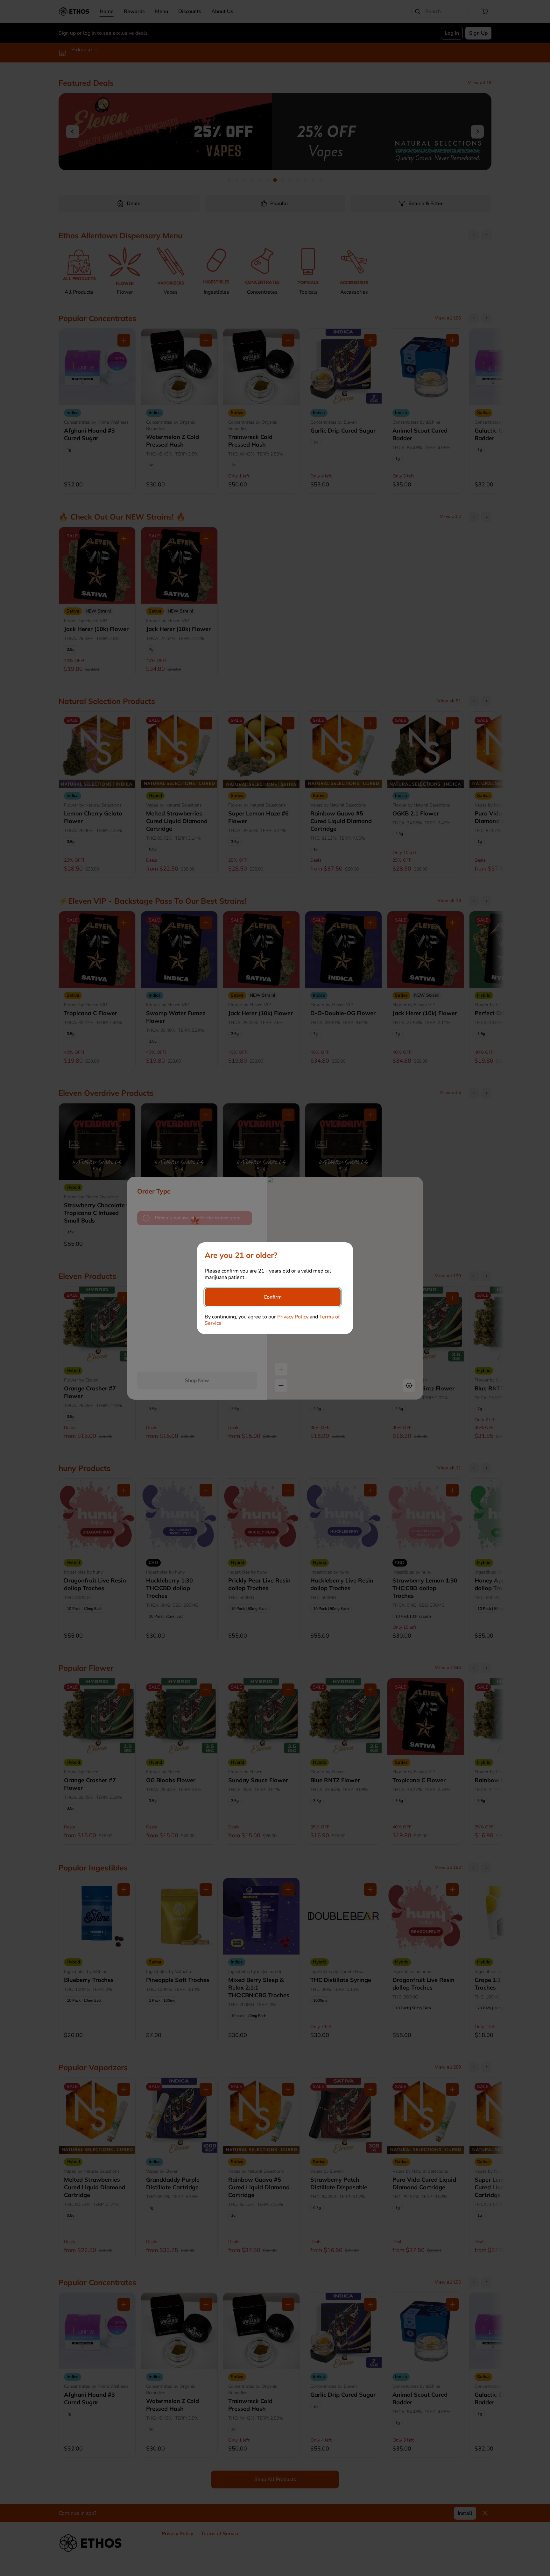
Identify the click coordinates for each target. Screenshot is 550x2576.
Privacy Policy (293, 1317)
